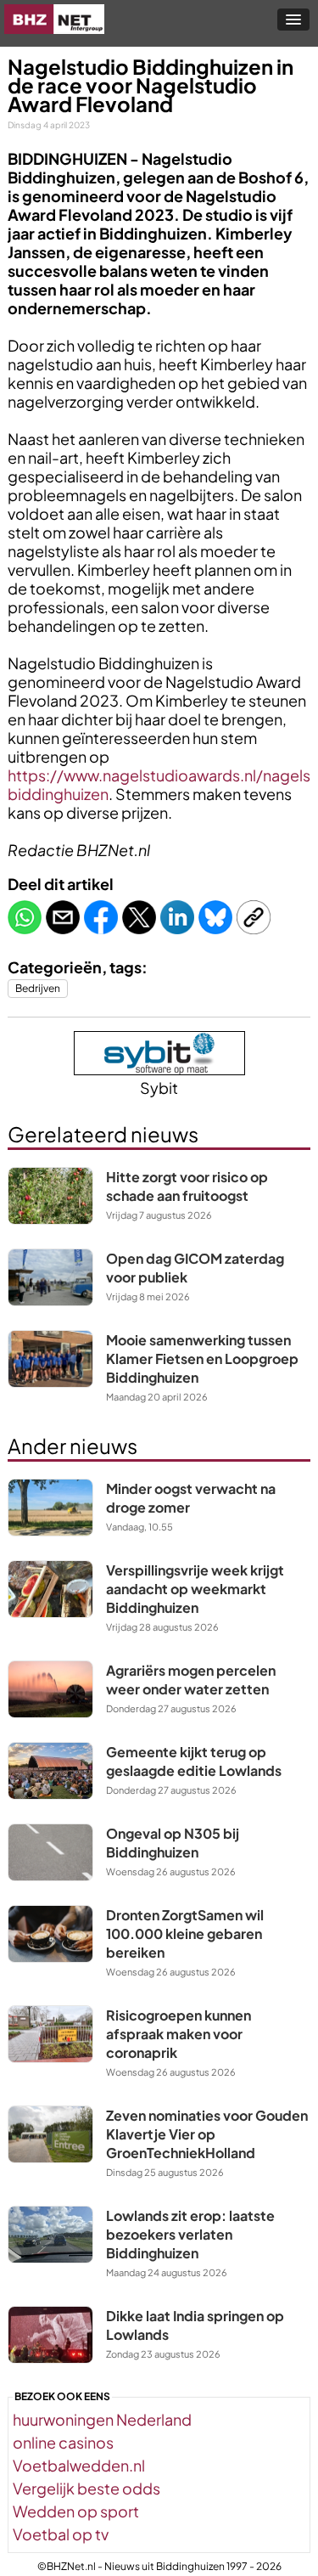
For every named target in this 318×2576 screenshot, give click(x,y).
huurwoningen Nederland (102, 2419)
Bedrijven (38, 988)
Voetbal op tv (61, 2534)
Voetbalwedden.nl (79, 2465)
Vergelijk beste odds (86, 2488)
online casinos (63, 2442)
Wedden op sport (76, 2511)
